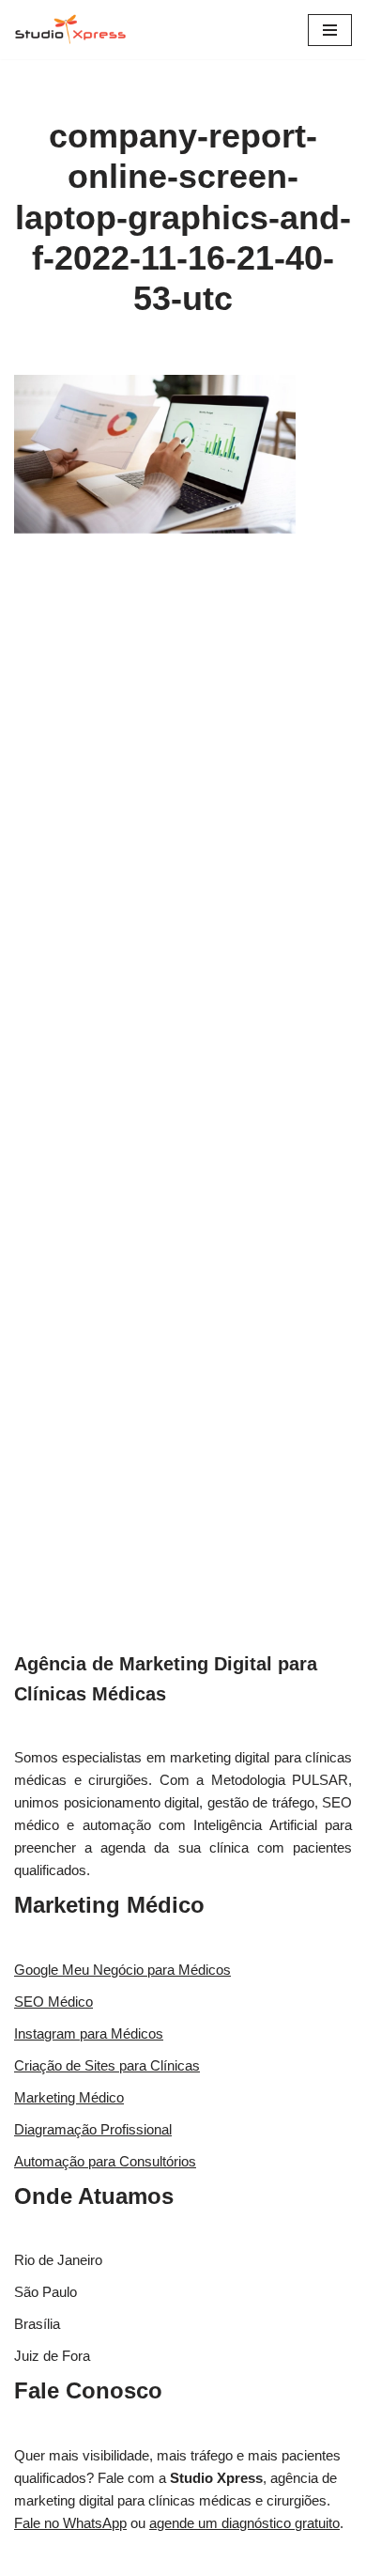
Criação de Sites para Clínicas (107, 2065)
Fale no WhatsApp (70, 2523)
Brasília (37, 2324)
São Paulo (46, 2292)
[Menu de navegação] (330, 30)
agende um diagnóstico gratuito (244, 2523)
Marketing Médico (109, 1905)
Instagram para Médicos (89, 2033)
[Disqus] (183, 831)
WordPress (236, 2557)
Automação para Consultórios (105, 2161)
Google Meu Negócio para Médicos (122, 1970)
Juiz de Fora (52, 2356)
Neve (113, 2557)
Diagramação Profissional (93, 2129)
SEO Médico (53, 2002)
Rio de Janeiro (58, 2260)
